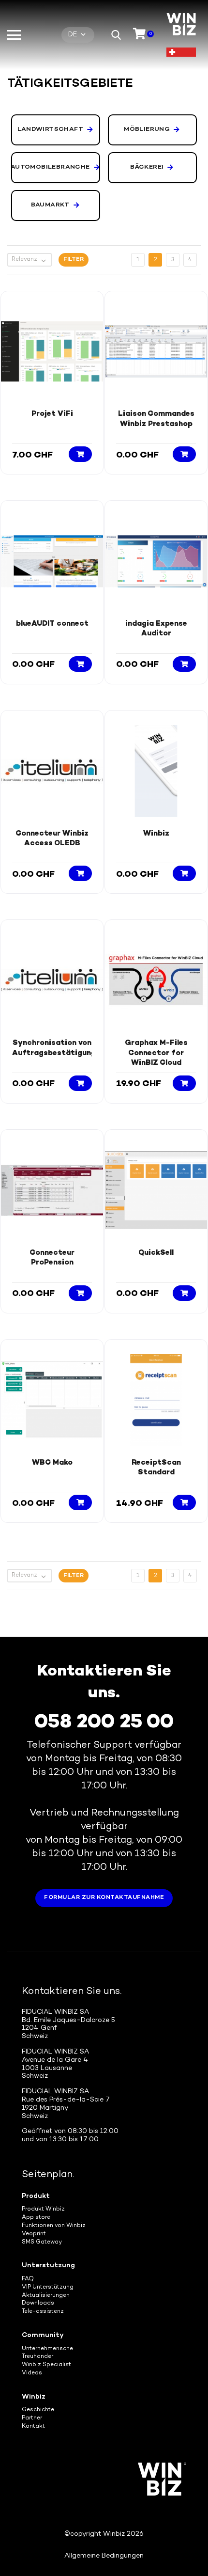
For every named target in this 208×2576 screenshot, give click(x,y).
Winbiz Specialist (46, 2365)
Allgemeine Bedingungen (104, 2556)
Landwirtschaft (51, 129)
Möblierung (147, 129)
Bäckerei (147, 167)
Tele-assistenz (43, 2312)
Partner (32, 2418)
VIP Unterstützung (48, 2287)
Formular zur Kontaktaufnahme (104, 1898)
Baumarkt (50, 205)
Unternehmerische (47, 2349)
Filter (74, 260)
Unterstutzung (48, 2266)
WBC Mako (52, 1463)
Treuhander (37, 2357)
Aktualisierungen (46, 2296)
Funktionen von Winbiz (54, 2226)
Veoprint (34, 2234)
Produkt (36, 2196)
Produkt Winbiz (43, 2209)
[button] (116, 35)
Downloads (38, 2303)
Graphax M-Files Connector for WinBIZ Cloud (156, 1053)
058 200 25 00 (104, 1723)
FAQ (28, 2279)
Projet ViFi (52, 414)
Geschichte (38, 2410)
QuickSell (156, 1253)
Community (43, 2335)
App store (36, 2218)
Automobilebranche (51, 167)
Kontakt (33, 2426)
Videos (32, 2373)
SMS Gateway (42, 2242)
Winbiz (156, 834)
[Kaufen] (80, 454)
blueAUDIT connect (52, 624)
